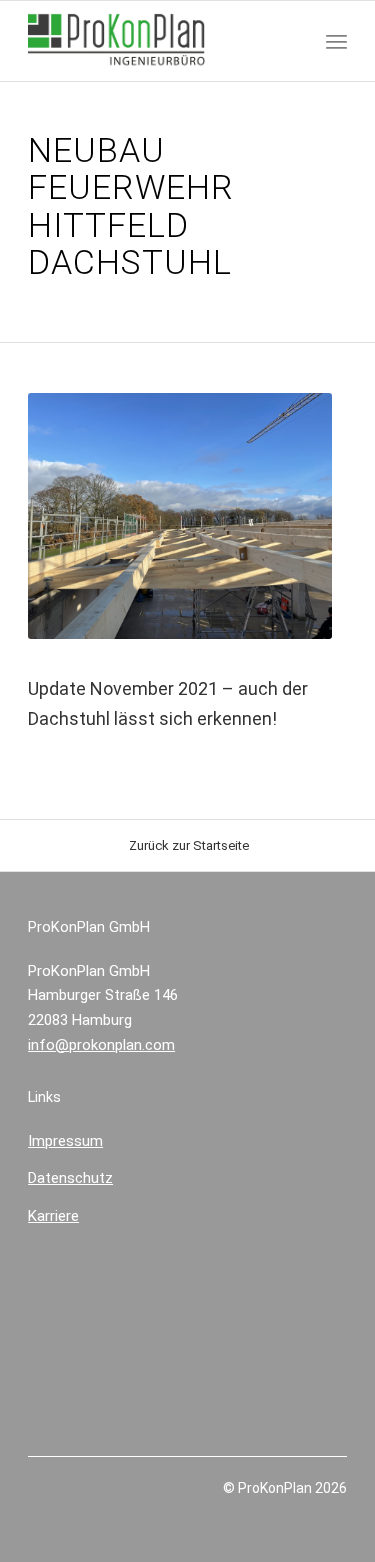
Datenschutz (70, 1178)
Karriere (53, 1216)
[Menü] (336, 41)
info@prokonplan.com (101, 1045)
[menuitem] (336, 41)
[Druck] (155, 41)
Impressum (65, 1141)
